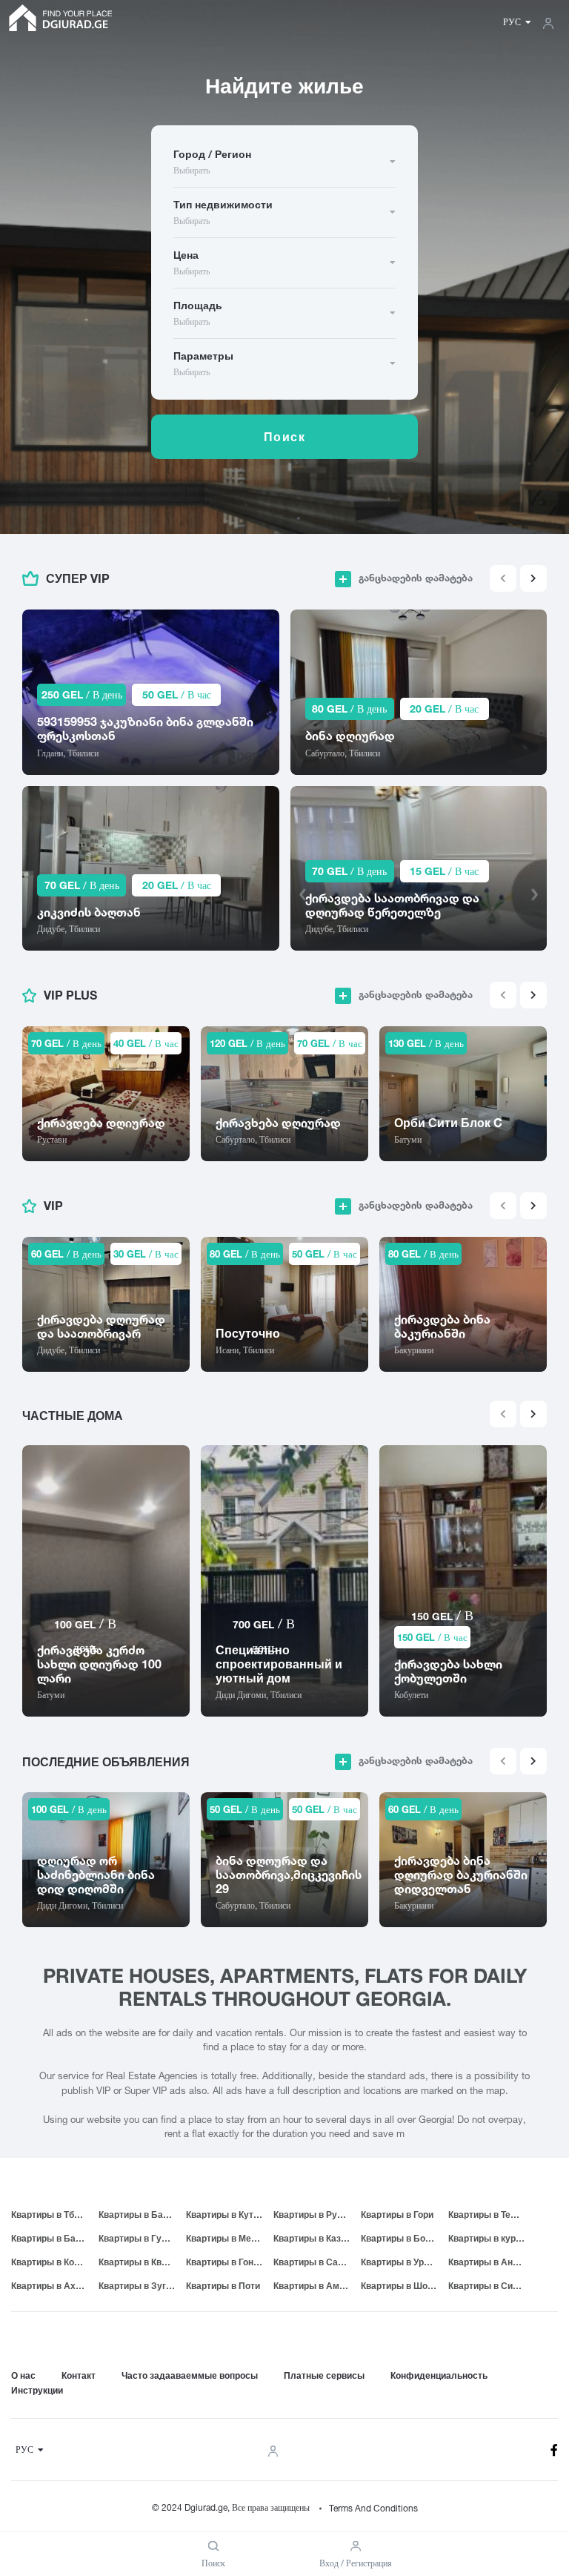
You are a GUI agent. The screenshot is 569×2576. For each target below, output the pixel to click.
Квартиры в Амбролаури (317, 2286)
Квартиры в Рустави (317, 2215)
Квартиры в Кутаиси (230, 2215)
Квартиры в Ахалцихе (55, 2286)
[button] (533, 578)
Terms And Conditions (373, 2508)
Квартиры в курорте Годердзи (492, 2238)
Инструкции (37, 2390)
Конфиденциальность (439, 2375)
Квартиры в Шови (399, 2286)
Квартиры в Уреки (400, 2262)
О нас (23, 2375)
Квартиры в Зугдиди (142, 2286)
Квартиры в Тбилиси (55, 2215)
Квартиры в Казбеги (317, 2238)
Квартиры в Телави (490, 2215)
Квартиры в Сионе (488, 2286)
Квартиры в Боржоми (405, 2238)
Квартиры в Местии (229, 2238)
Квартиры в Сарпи (313, 2262)
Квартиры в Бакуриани (55, 2238)
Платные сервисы (324, 2375)
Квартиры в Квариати (142, 2262)
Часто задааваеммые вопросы (190, 2375)
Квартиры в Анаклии (492, 2262)
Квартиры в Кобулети (55, 2262)
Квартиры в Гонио (225, 2262)
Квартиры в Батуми (142, 2215)
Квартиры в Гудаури (142, 2238)
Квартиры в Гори (397, 2215)
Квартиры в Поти (223, 2286)
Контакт (79, 2375)
